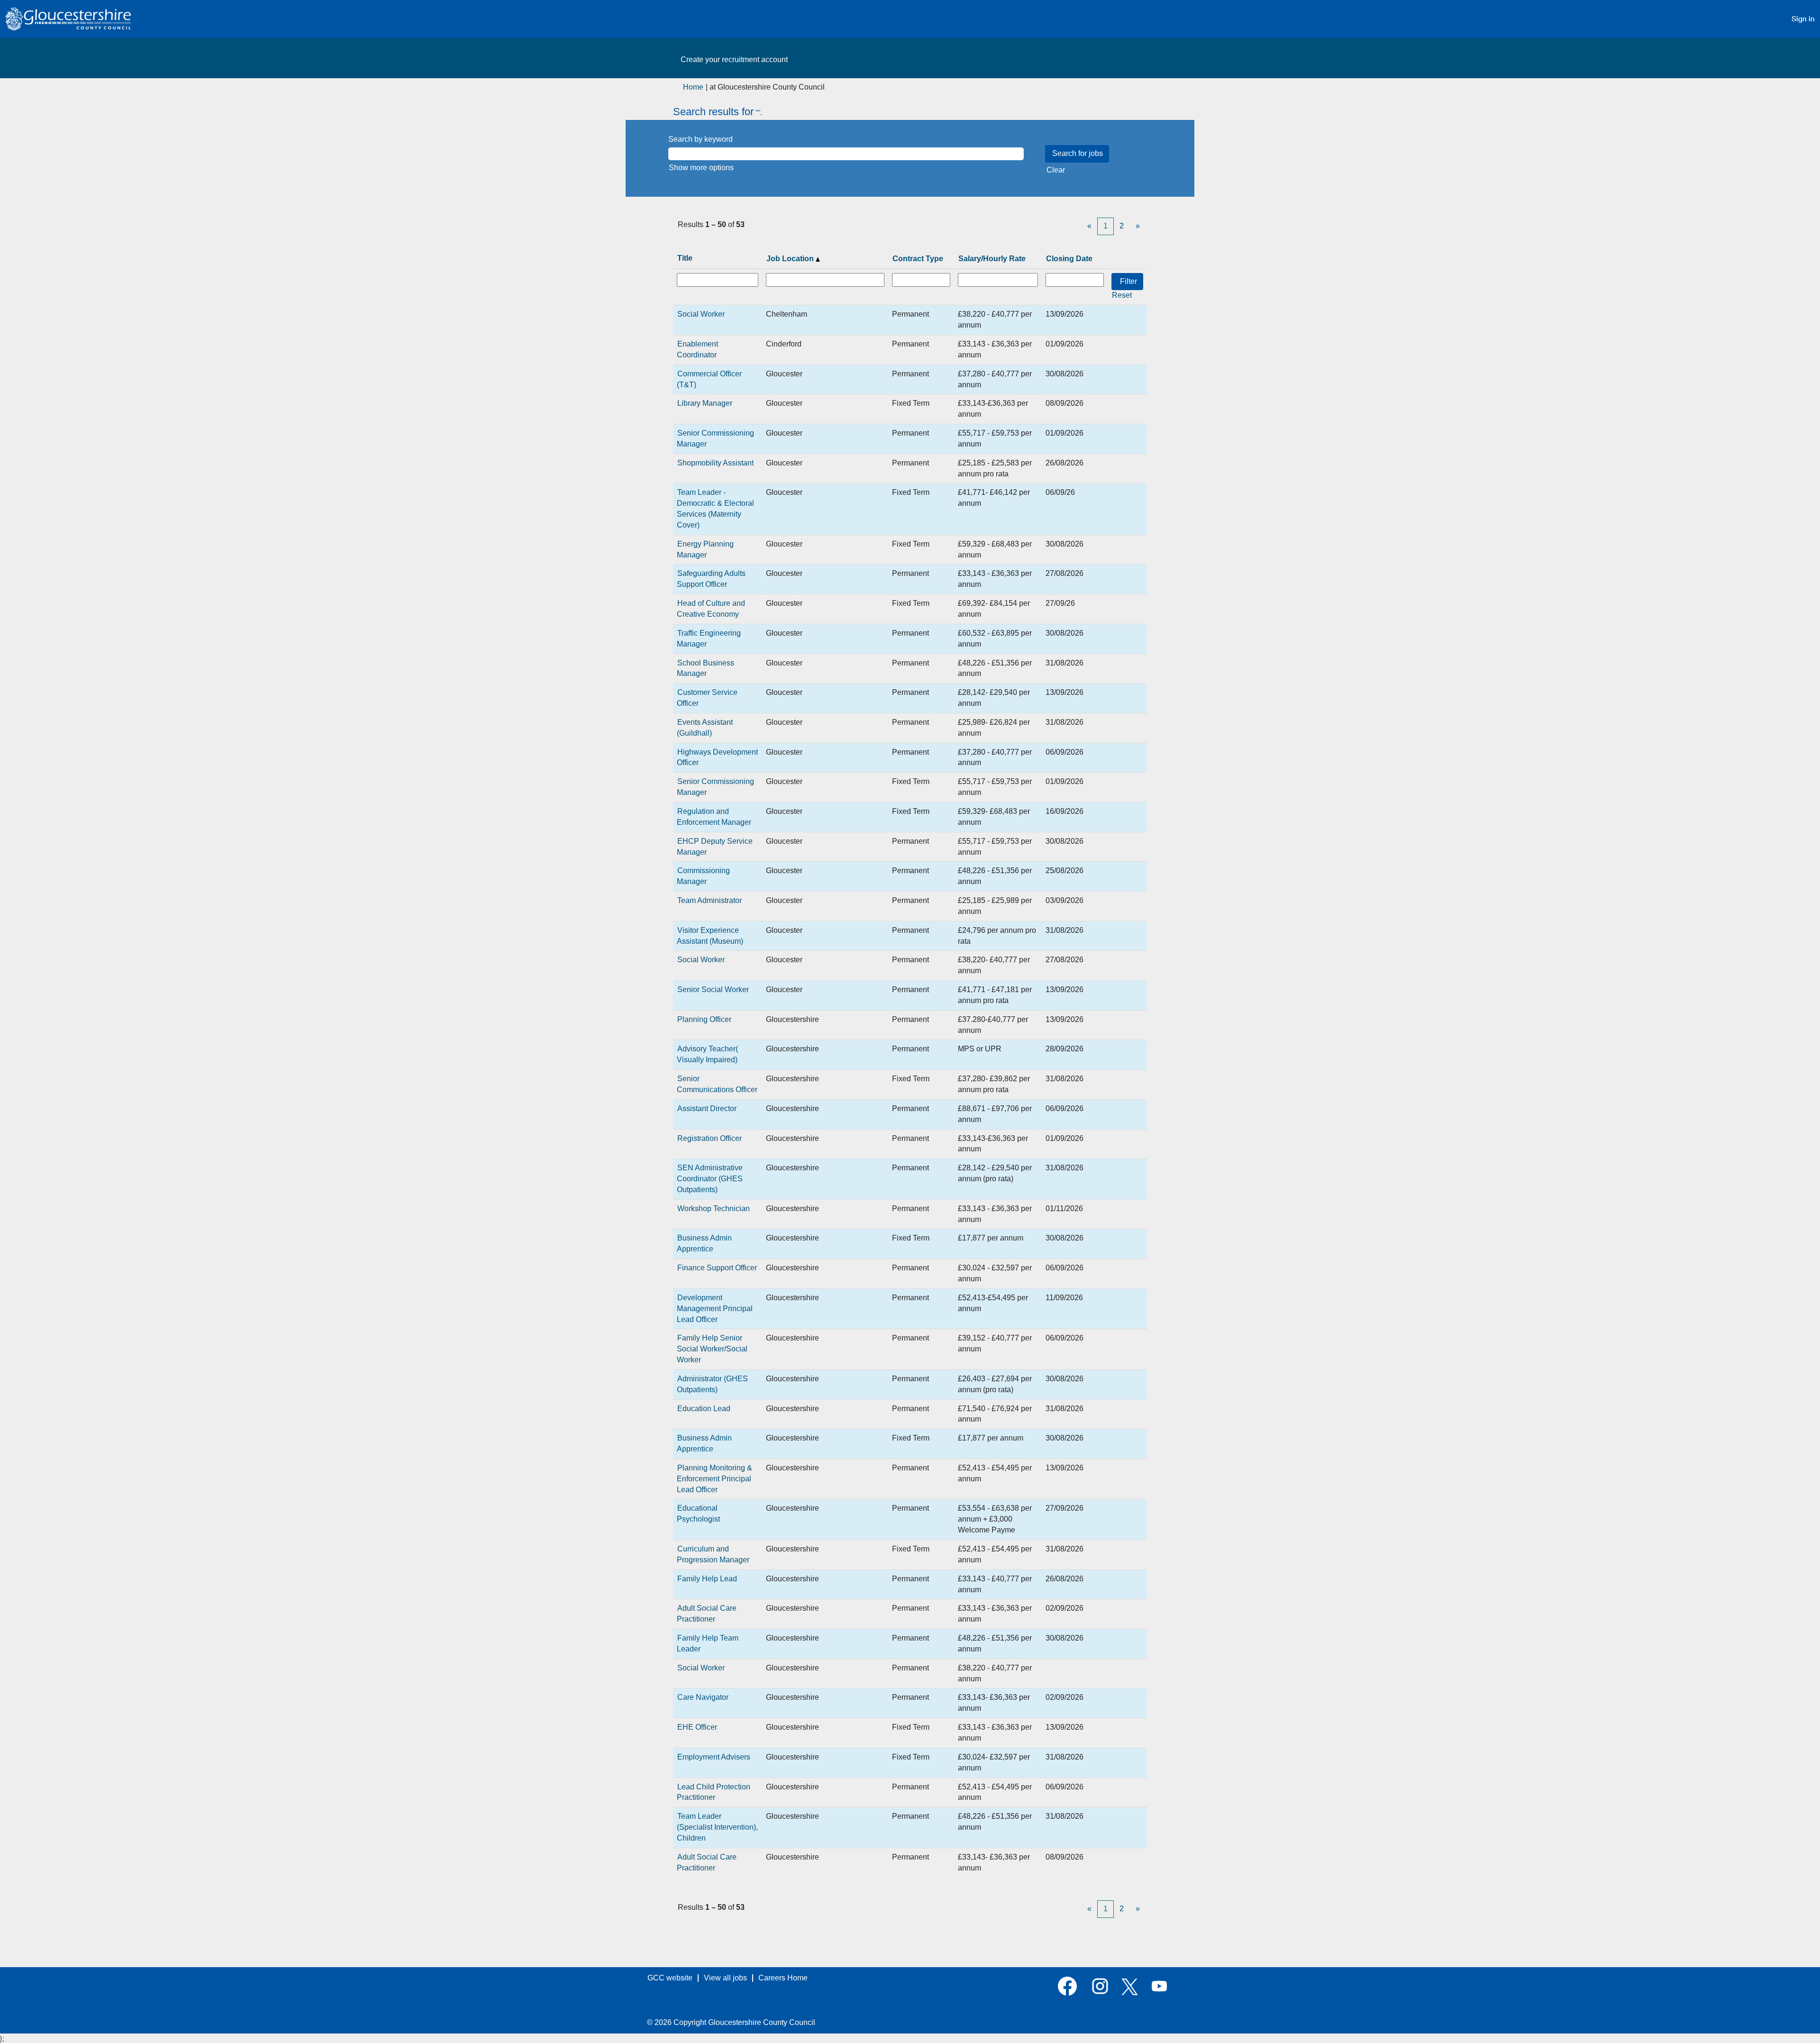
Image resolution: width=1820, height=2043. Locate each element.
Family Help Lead (707, 1579)
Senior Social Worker (713, 990)
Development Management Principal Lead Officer (715, 1309)
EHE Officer (697, 1727)
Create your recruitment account (734, 59)
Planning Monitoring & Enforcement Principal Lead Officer (714, 1479)
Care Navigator (703, 1697)
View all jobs (725, 1978)
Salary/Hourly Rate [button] (992, 259)
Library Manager (705, 403)
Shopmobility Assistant (715, 463)
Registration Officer (710, 1138)
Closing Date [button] (1069, 259)
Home (693, 87)
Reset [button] (1122, 295)
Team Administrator (710, 900)
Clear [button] (1056, 170)
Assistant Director (707, 1108)
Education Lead (704, 1409)
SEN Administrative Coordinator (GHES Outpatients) (710, 1179)
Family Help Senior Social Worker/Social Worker (712, 1349)
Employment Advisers (714, 1757)
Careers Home (783, 1978)
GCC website (670, 1978)
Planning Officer (704, 1019)
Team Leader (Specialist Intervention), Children (717, 1827)
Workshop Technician (714, 1208)
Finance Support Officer (717, 1268)
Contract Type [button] (918, 259)
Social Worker (701, 314)
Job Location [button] (791, 259)
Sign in (1803, 19)
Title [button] (685, 258)
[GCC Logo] (68, 19)
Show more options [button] (701, 168)
